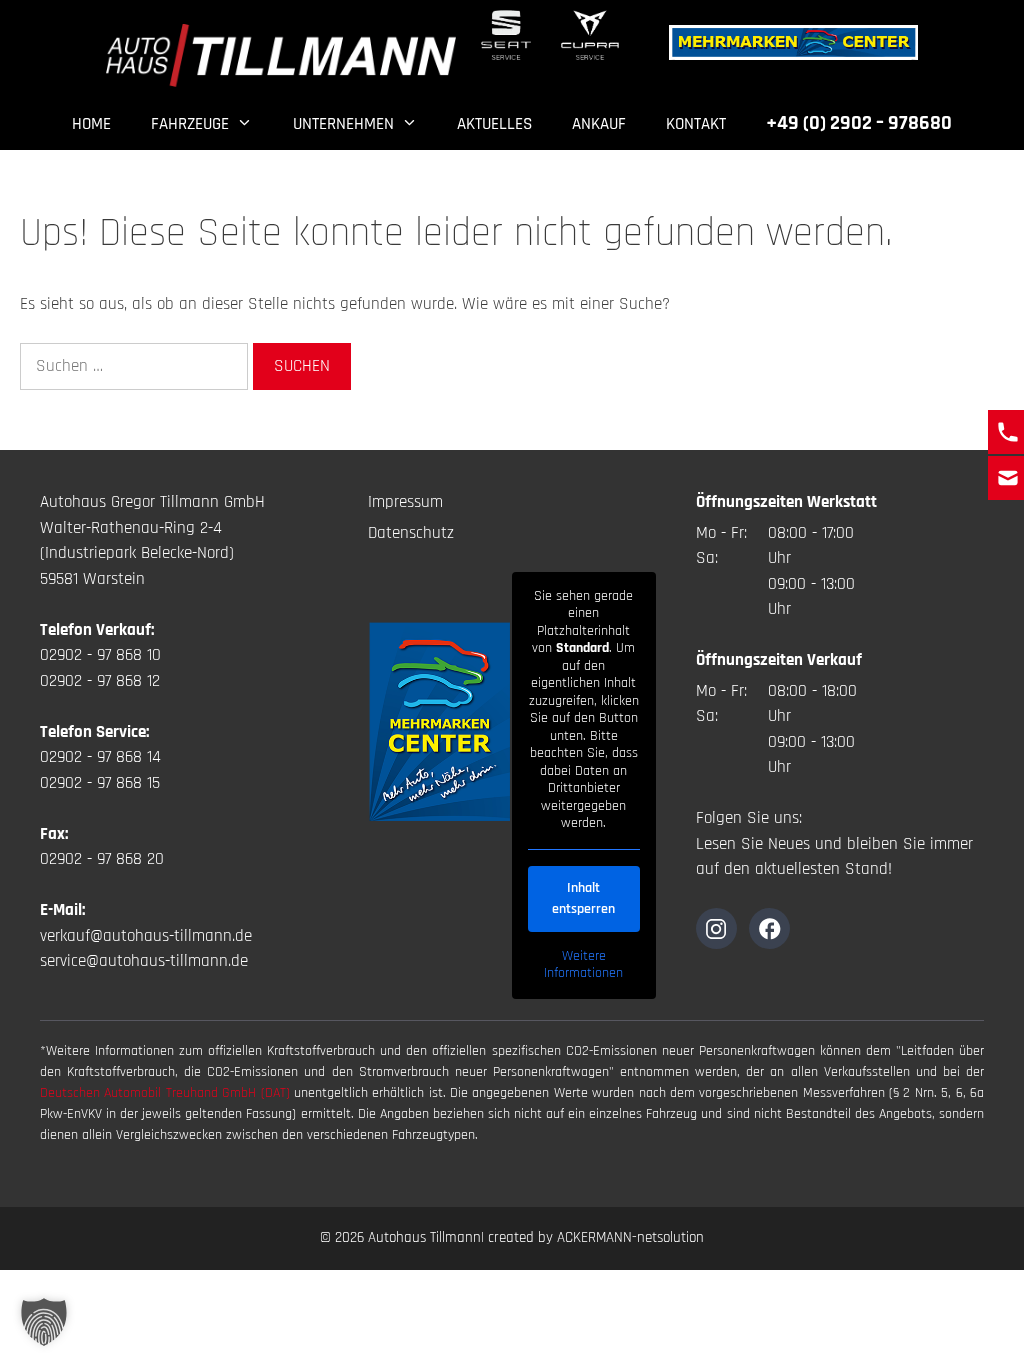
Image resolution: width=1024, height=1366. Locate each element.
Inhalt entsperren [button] (583, 898)
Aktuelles (494, 124)
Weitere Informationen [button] (583, 965)
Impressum (405, 502)
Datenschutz (411, 533)
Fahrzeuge (190, 124)
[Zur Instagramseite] (716, 928)
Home (91, 124)
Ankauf (599, 124)
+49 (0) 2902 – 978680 (859, 123)
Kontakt (696, 124)
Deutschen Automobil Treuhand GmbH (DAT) (167, 1093)
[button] (44, 1322)
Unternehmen (343, 124)
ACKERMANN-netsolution (630, 1237)
